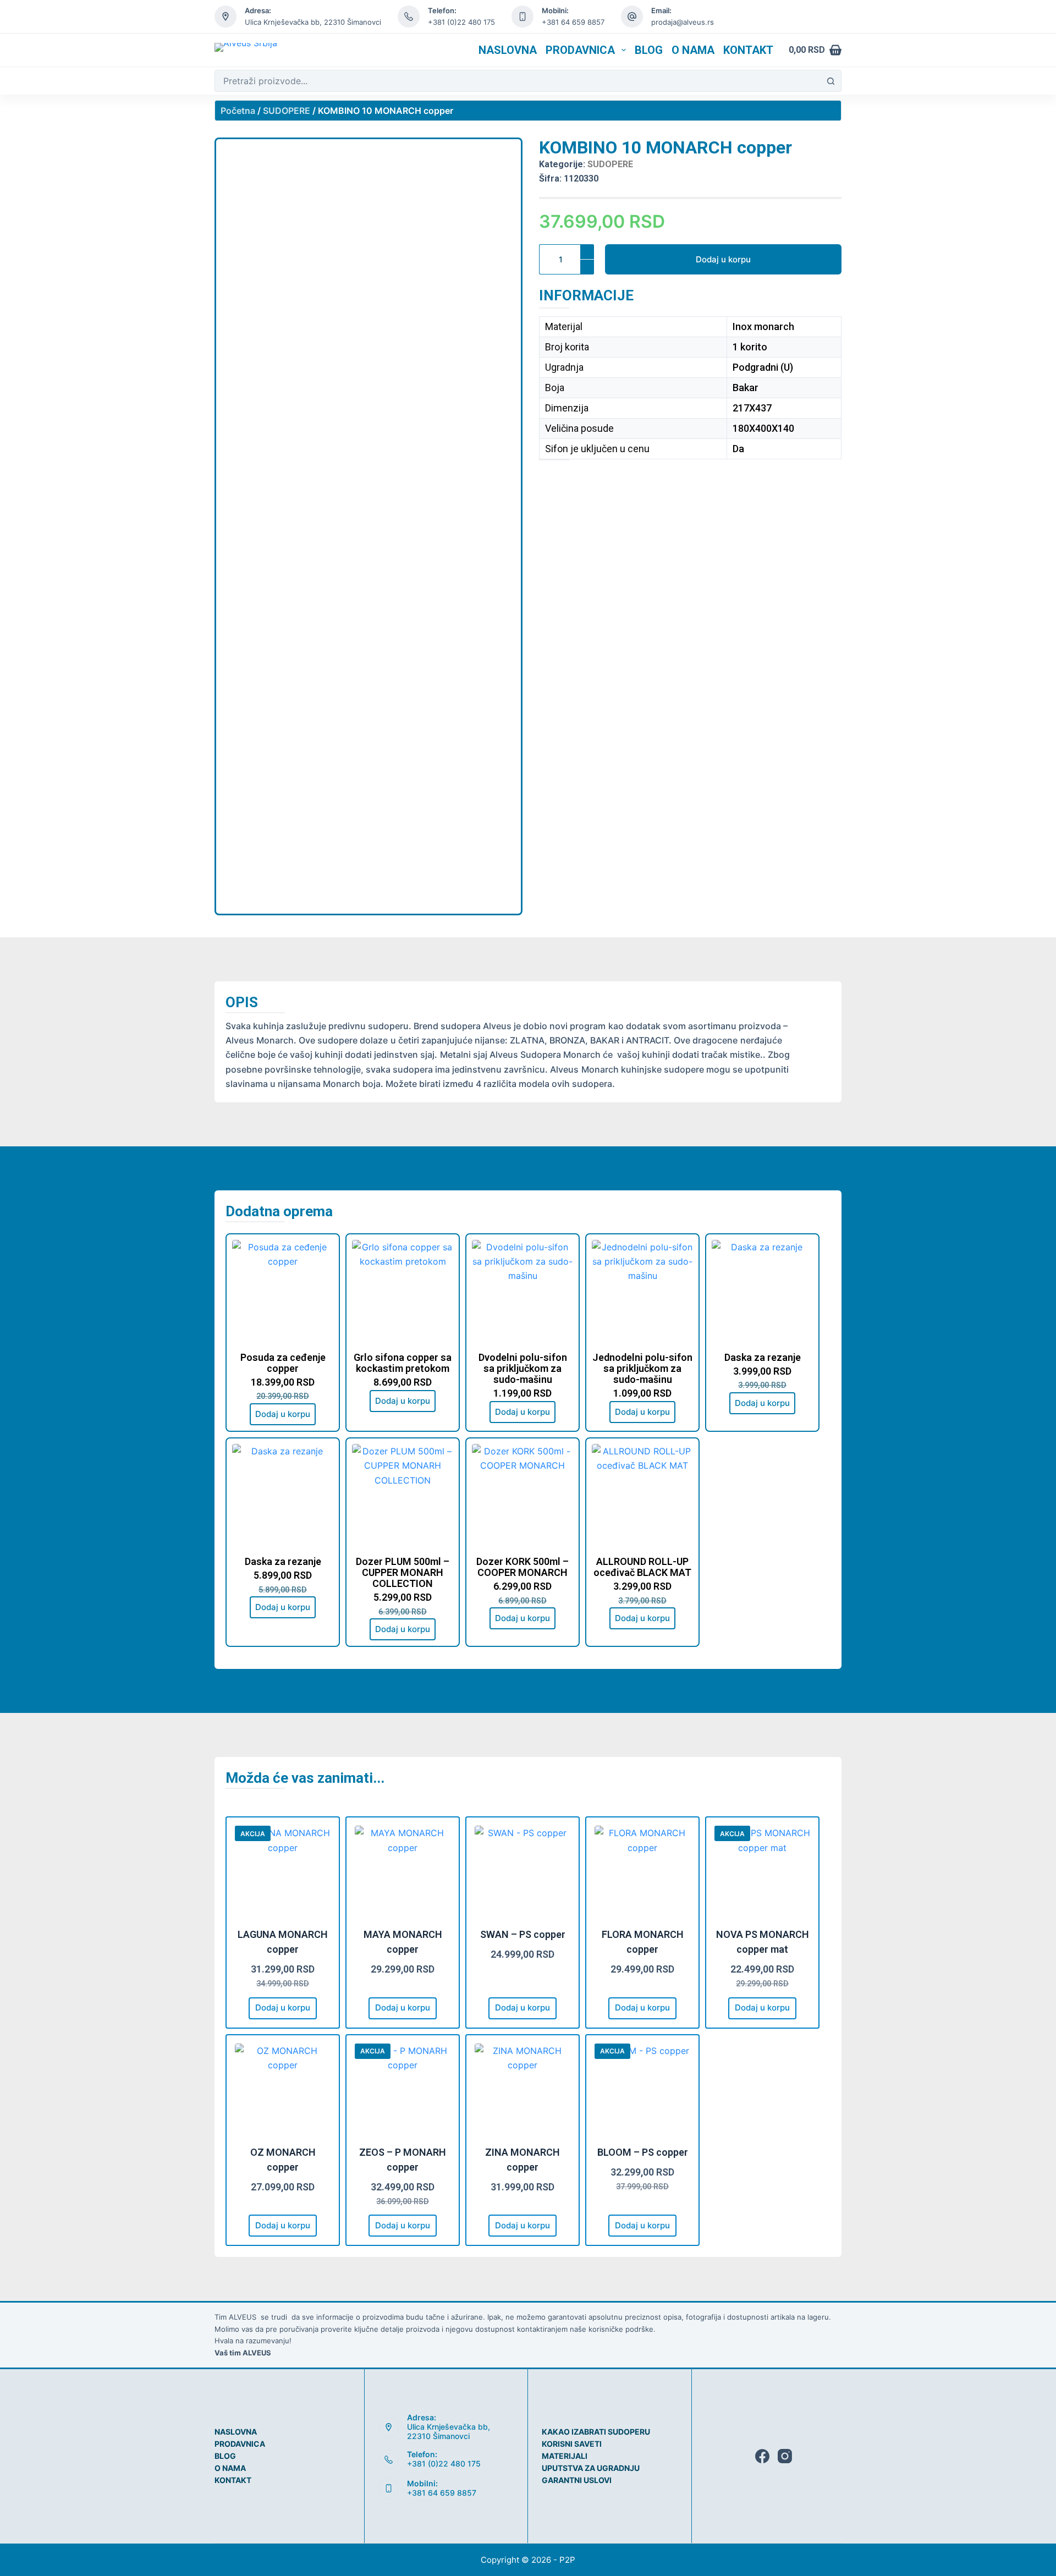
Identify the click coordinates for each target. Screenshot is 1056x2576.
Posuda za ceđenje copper (283, 1363)
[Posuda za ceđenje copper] (283, 1290)
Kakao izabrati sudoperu (596, 2432)
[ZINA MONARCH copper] (522, 2091)
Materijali (565, 2456)
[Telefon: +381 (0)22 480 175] (389, 2460)
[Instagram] (785, 2456)
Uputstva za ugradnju (591, 2468)
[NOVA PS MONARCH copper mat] (762, 1874)
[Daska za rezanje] (762, 1290)
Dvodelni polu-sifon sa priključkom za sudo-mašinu (523, 1369)
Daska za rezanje (763, 1358)
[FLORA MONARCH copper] (642, 1874)
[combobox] (518, 81)
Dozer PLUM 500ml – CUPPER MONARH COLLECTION (403, 1573)
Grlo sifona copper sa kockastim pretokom (403, 1363)
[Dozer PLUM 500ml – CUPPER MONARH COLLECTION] (403, 1495)
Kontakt (748, 50)
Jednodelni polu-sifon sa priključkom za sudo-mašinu (642, 1369)
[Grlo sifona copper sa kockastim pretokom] (403, 1290)
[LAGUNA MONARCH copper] (283, 1874)
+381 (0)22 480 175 (444, 2464)
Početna (238, 111)
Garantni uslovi (577, 2480)
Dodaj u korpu (723, 259)
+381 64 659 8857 (573, 22)
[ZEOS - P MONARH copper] (403, 2091)
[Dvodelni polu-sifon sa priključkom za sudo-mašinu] (522, 1290)
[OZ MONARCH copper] (283, 2091)
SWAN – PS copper (523, 1934)
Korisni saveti (572, 2444)
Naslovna (508, 50)
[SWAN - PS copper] (522, 1874)
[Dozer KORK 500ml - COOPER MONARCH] (522, 1495)
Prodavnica (580, 50)
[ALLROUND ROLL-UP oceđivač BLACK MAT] (642, 1495)
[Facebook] (762, 2456)
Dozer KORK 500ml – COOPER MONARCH (522, 1567)
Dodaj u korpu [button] (283, 1414)
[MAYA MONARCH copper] (403, 1874)
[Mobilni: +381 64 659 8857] (389, 2489)
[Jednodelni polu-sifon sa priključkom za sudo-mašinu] (642, 1290)
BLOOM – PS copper (643, 2152)
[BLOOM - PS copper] (642, 2091)
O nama (693, 50)
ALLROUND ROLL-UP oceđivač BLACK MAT (642, 1567)
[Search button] (831, 81)
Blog (649, 50)
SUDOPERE (287, 111)
